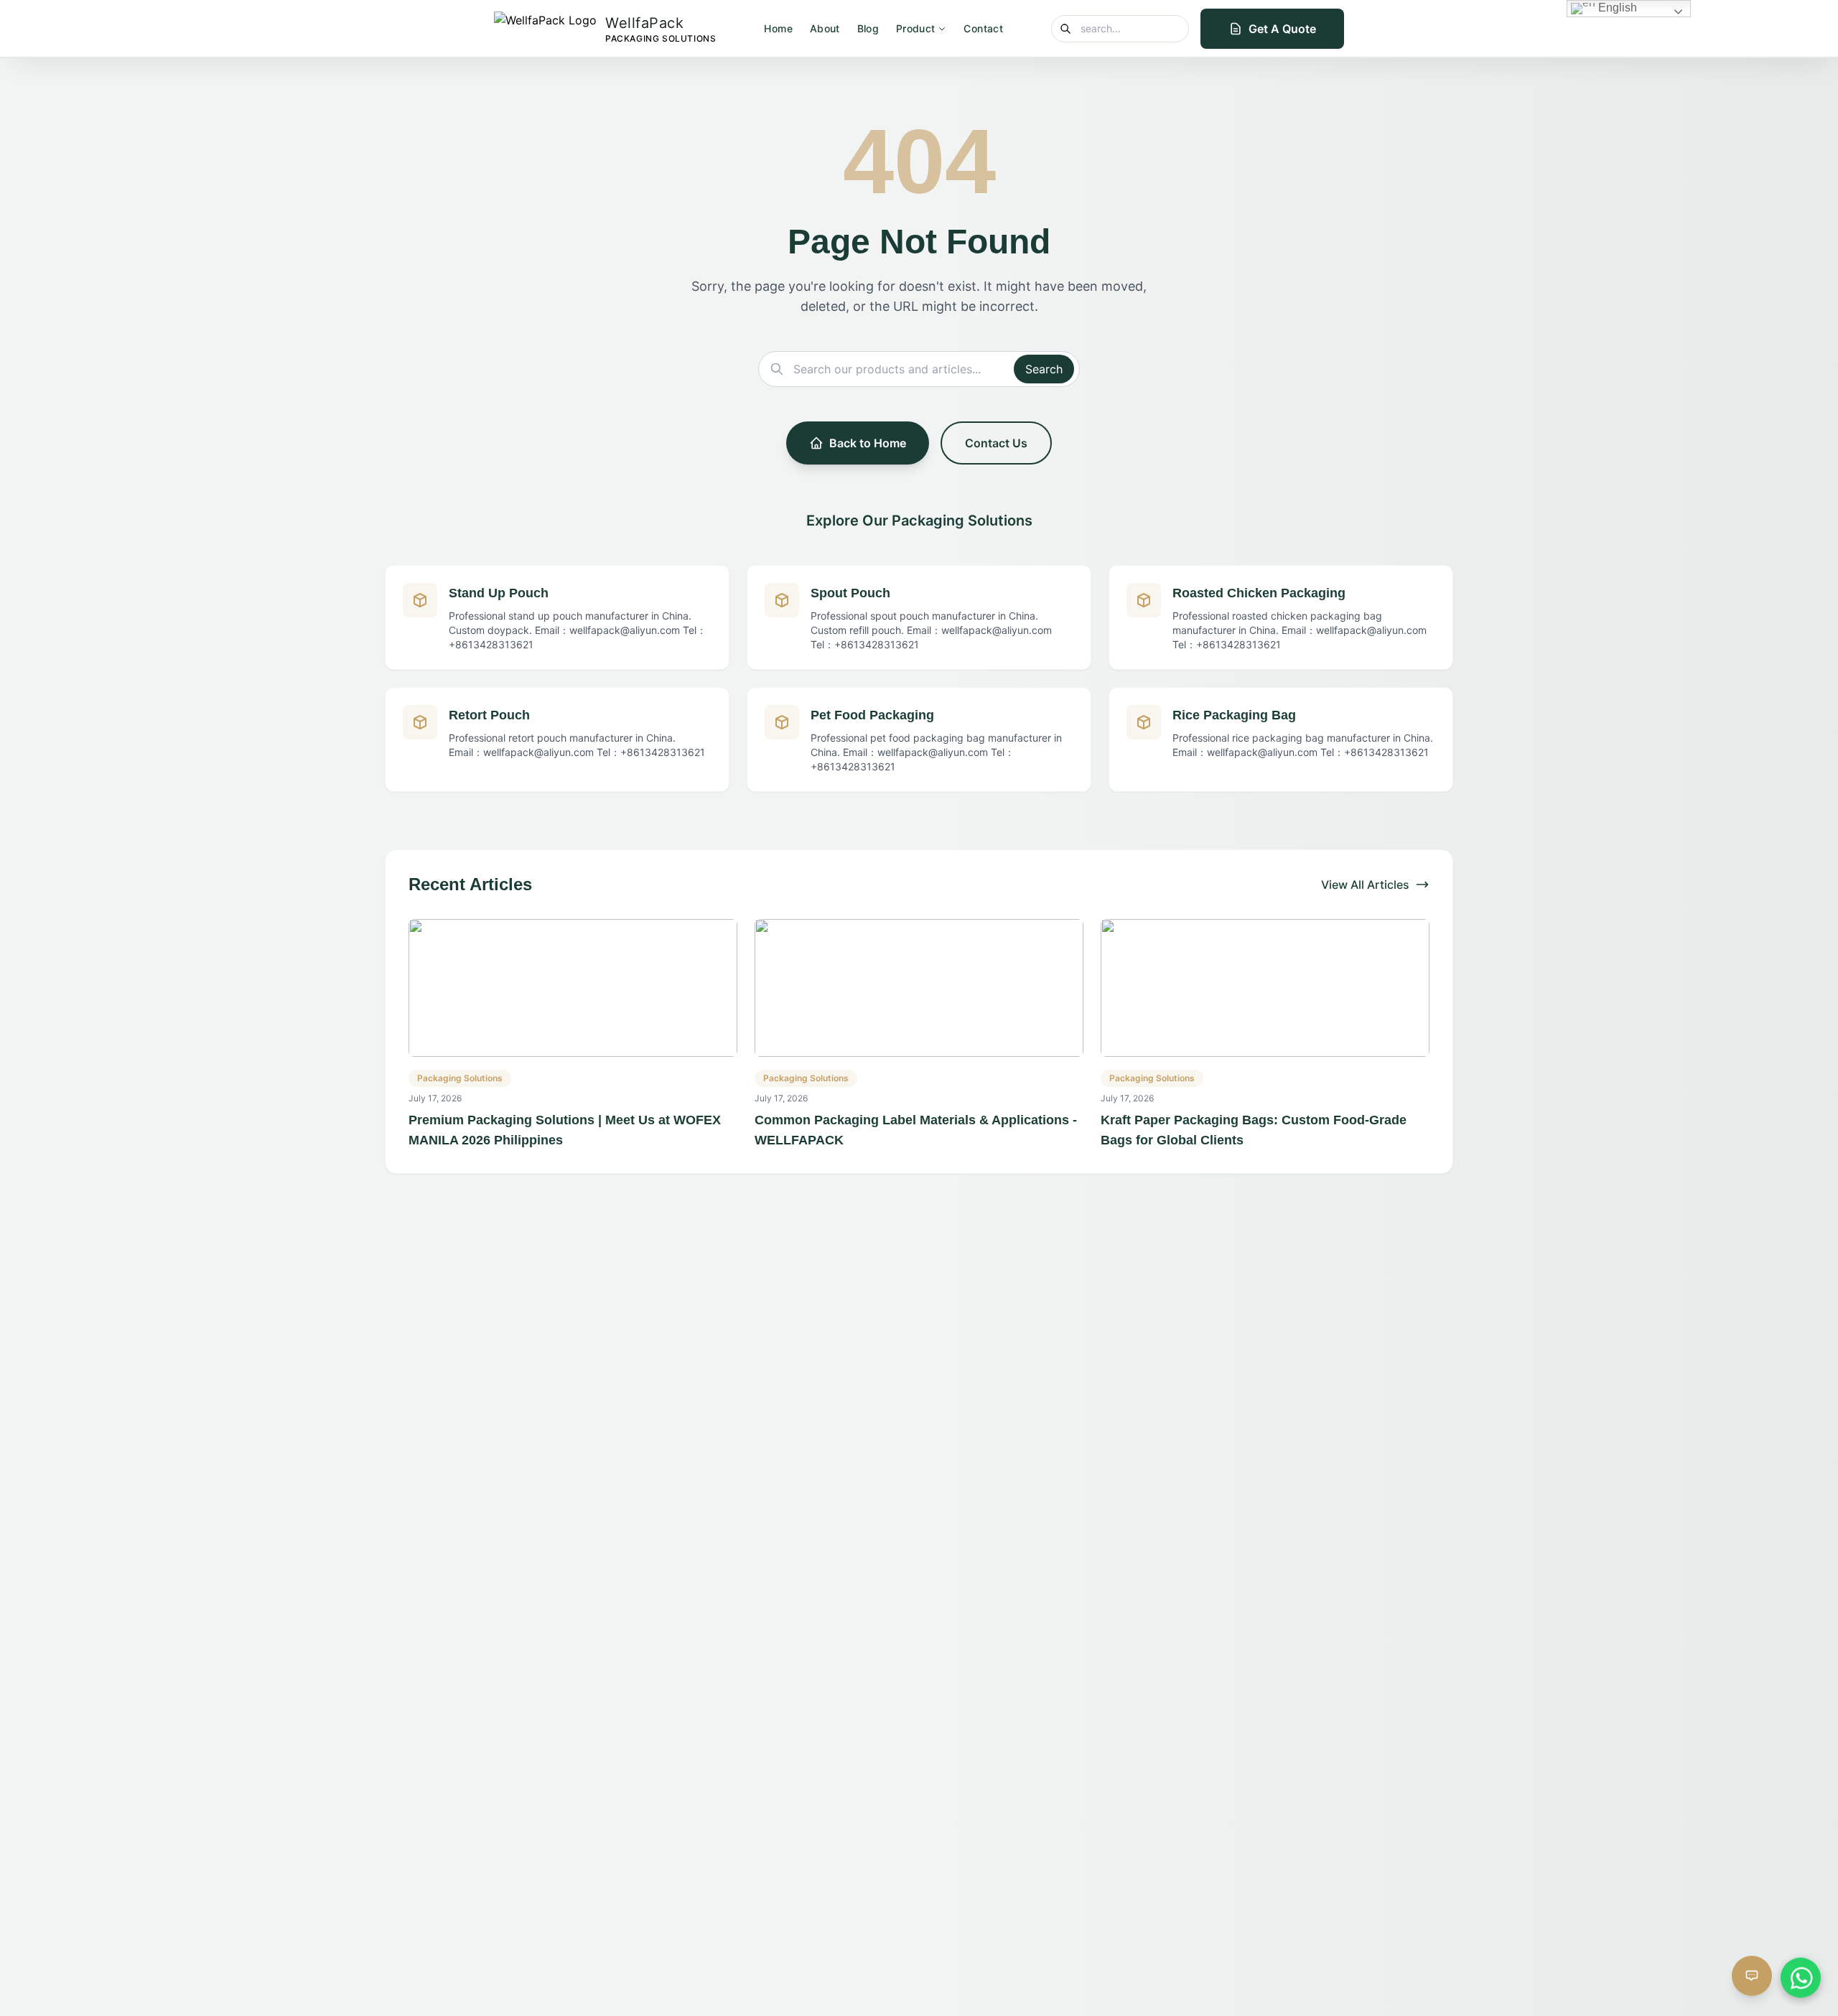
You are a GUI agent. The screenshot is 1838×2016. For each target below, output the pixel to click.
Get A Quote (1282, 29)
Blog (868, 28)
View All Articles (1365, 885)
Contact (983, 28)
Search (1044, 369)
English (1616, 8)
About (825, 28)
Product (915, 28)
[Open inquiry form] (1752, 1977)
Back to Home (868, 443)
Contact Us (996, 443)
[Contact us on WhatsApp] (1801, 1971)
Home (778, 28)
